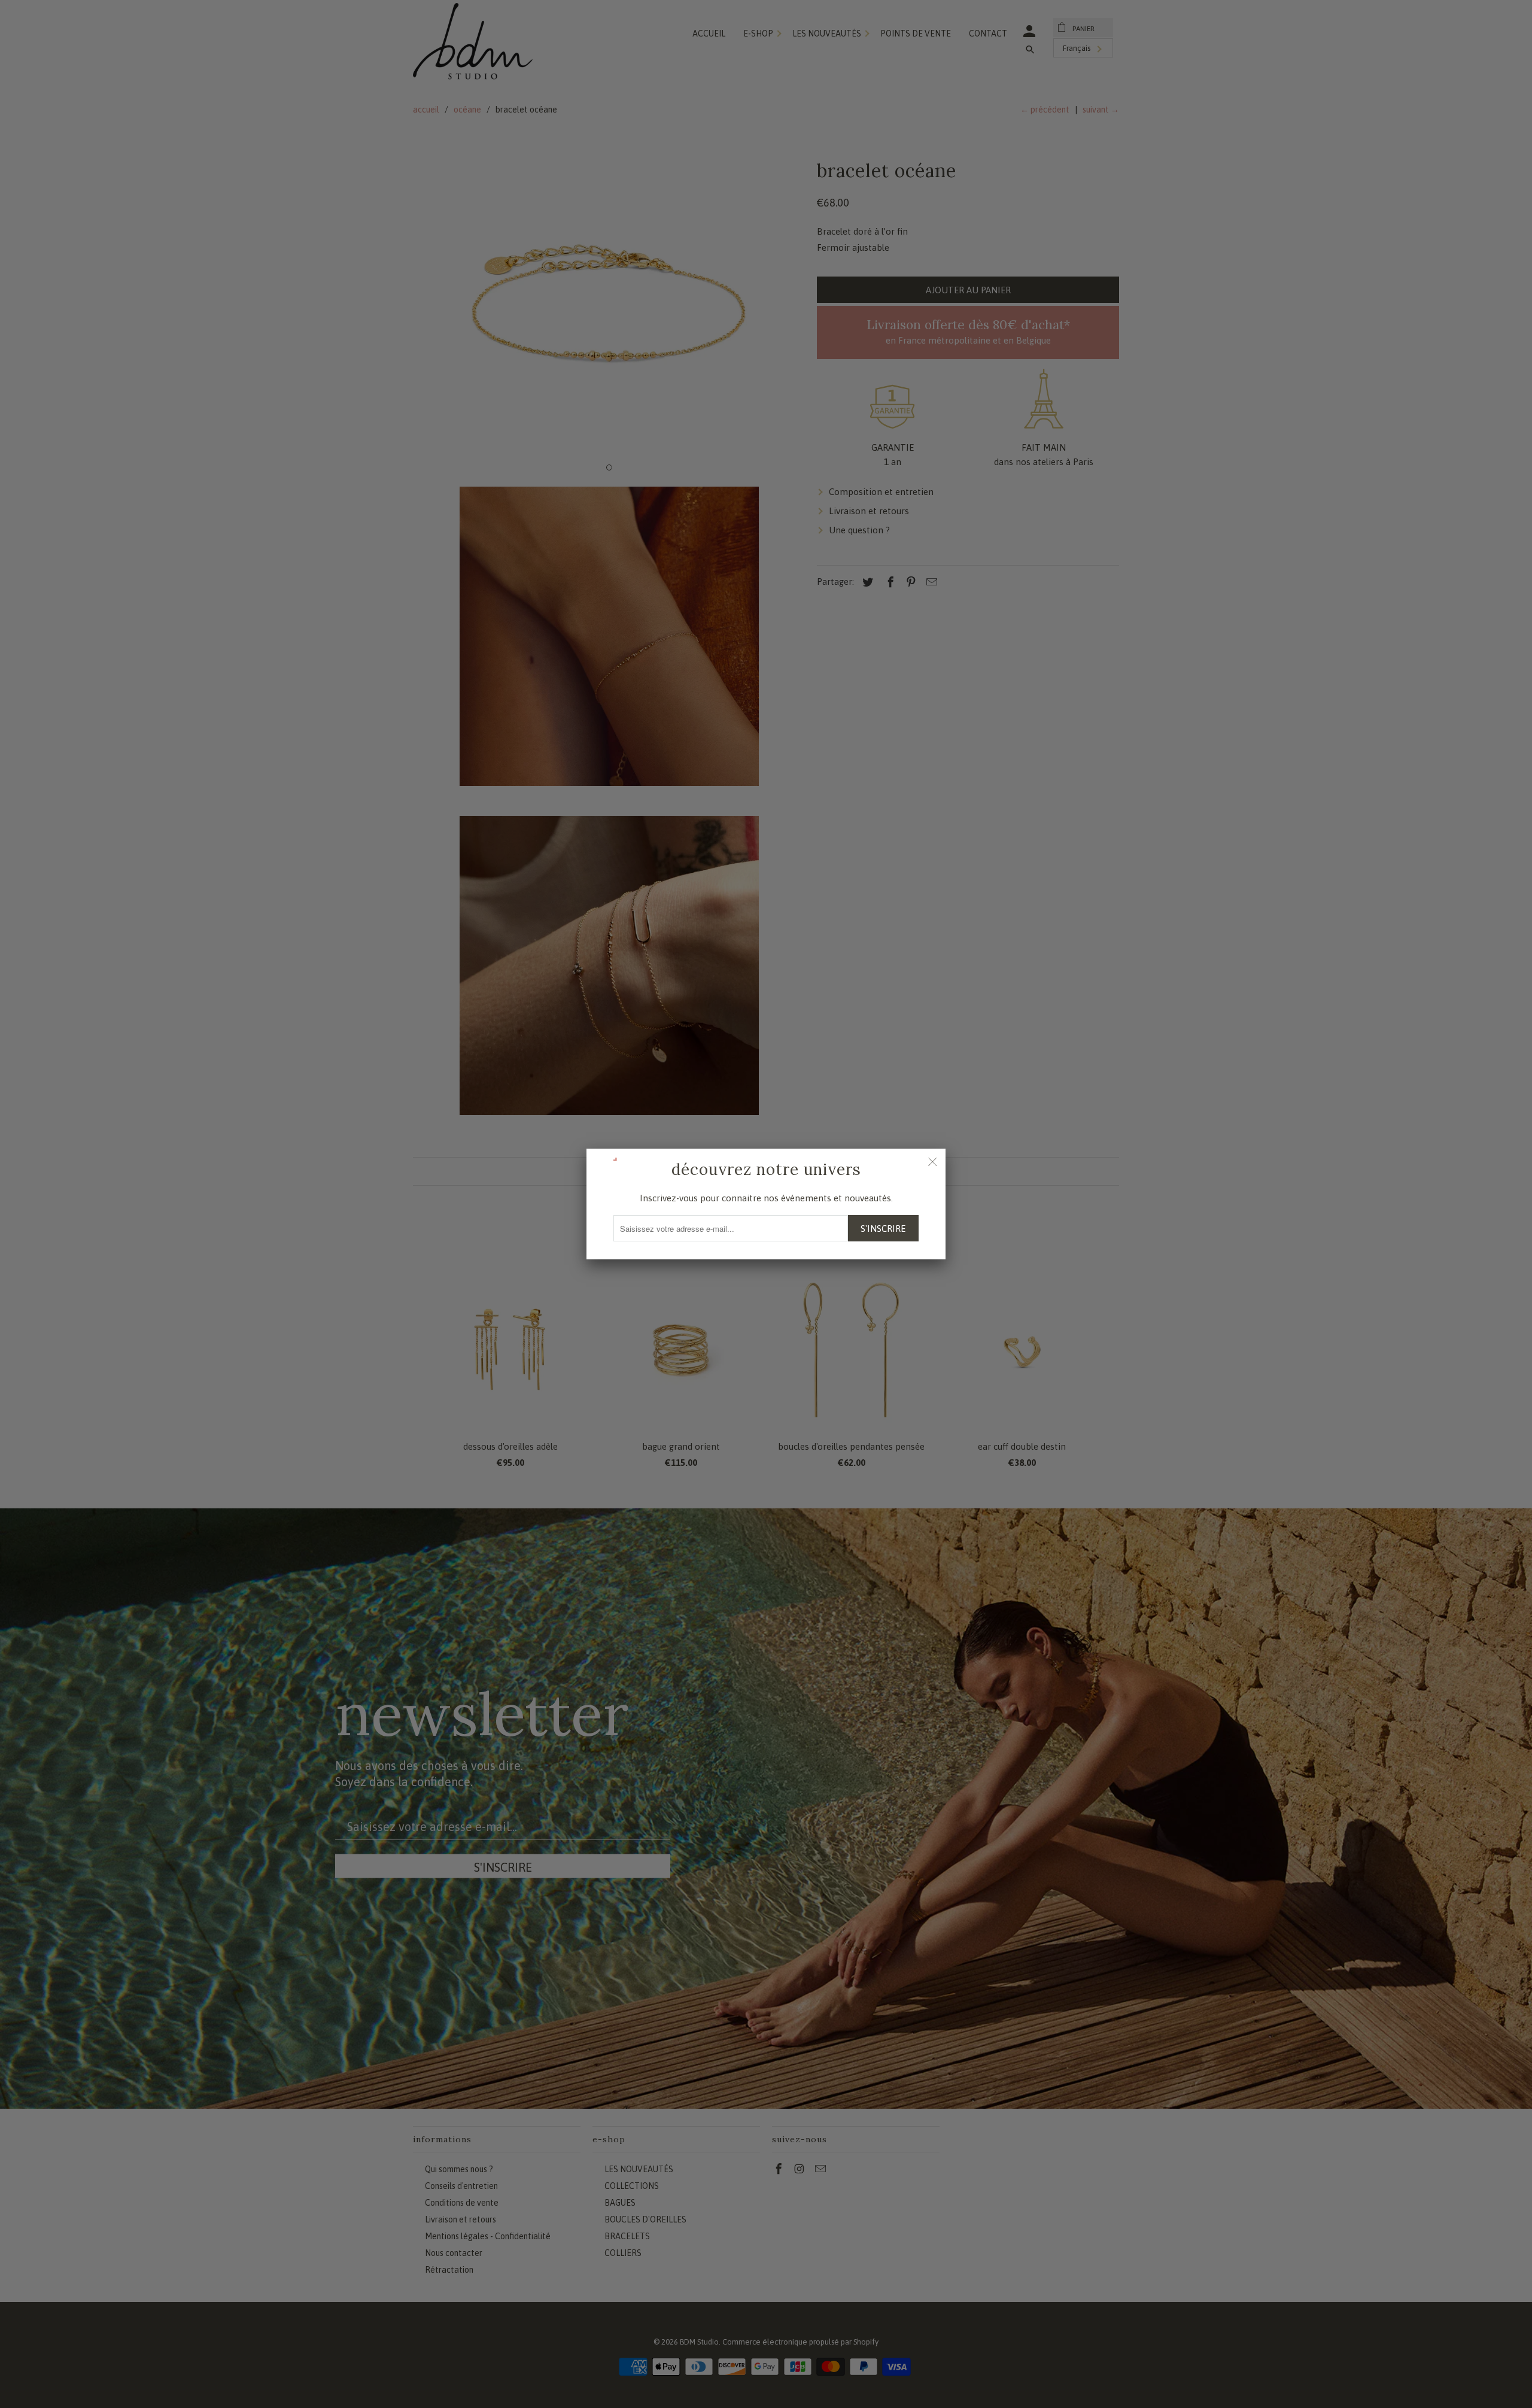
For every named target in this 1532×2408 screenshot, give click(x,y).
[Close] (932, 1162)
